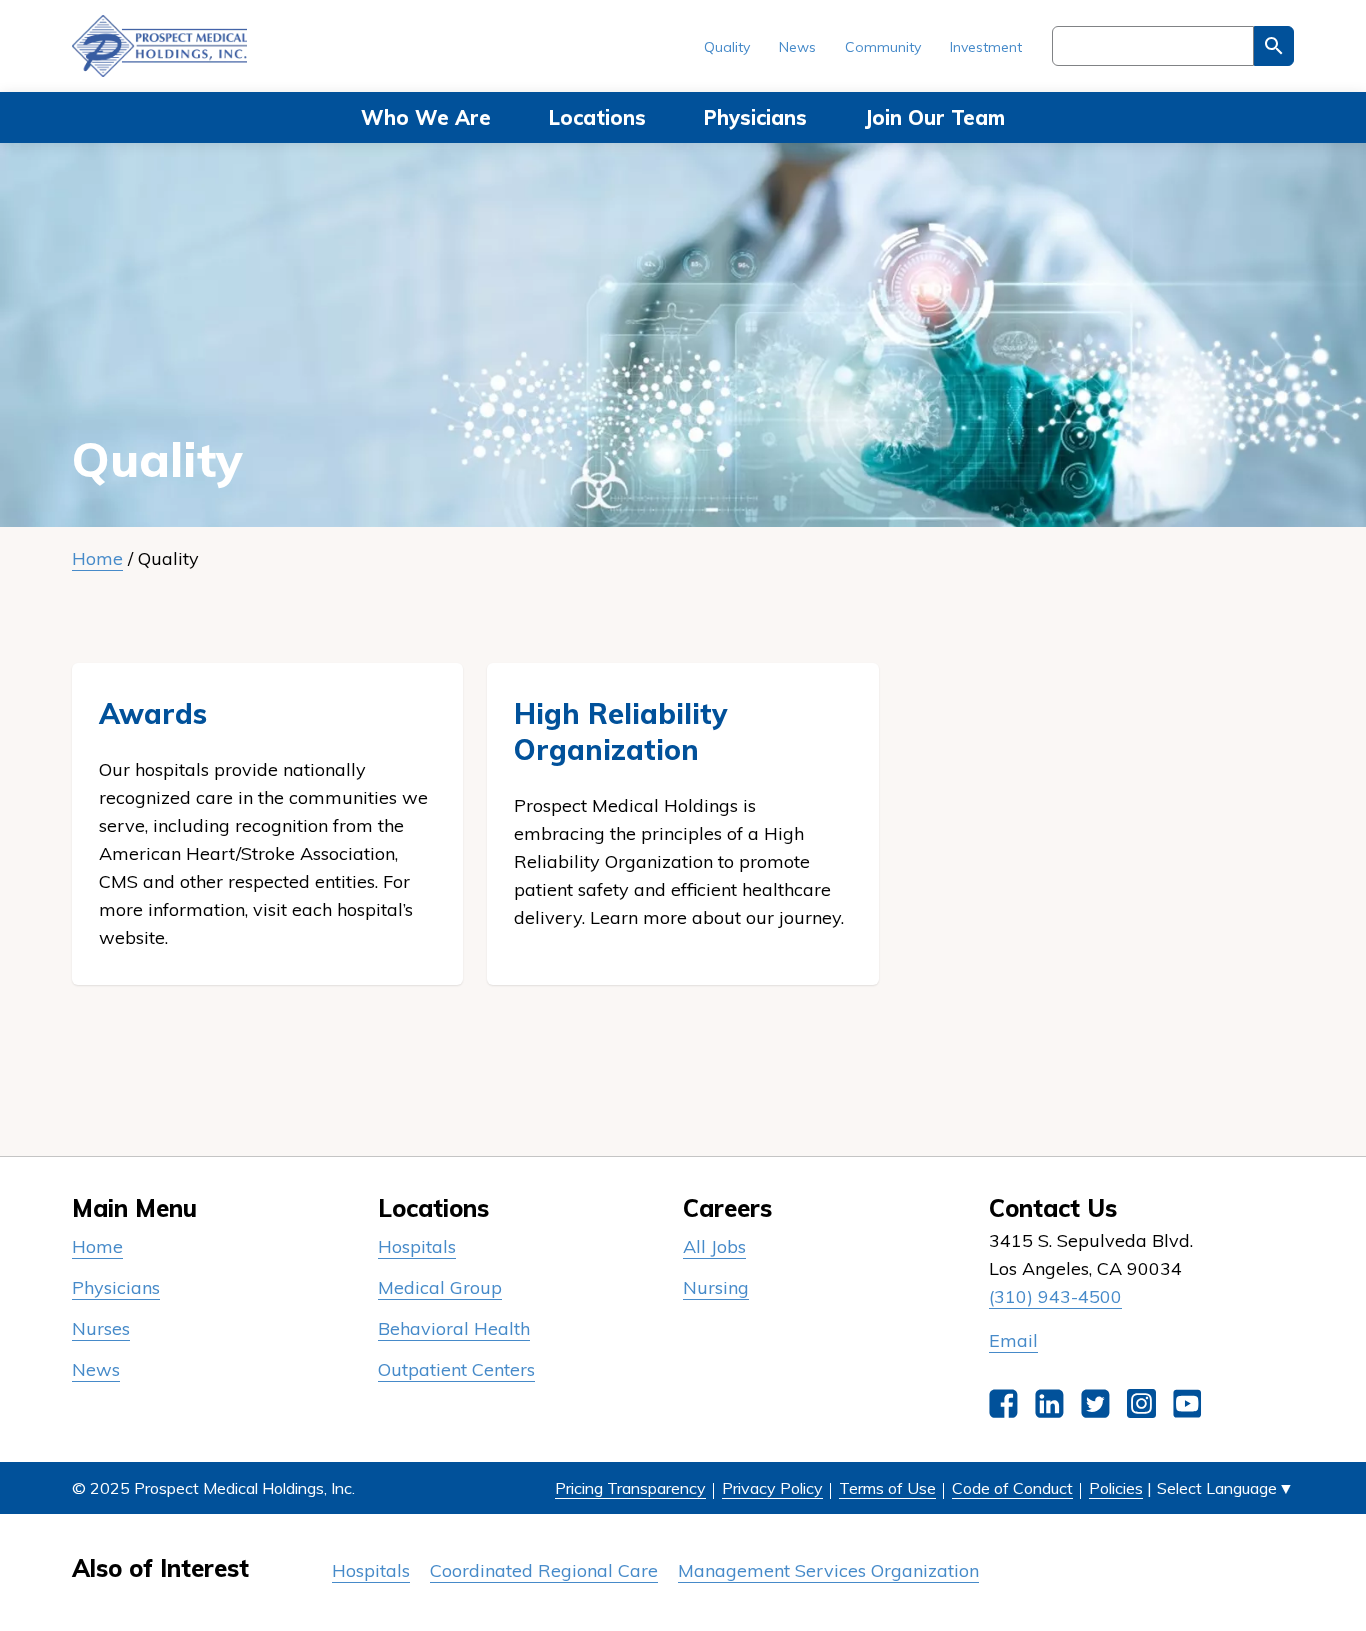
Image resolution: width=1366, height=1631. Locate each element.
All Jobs (714, 1246)
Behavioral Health (454, 1328)
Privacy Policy (772, 1488)
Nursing (716, 1287)
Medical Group (440, 1287)
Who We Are (426, 117)
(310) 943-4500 (1055, 1296)
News (797, 47)
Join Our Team (935, 117)
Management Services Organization (828, 1570)
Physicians (755, 117)
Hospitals (417, 1246)
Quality (727, 47)
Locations (597, 117)
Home (97, 558)
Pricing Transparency (630, 1488)
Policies (1116, 1488)
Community (883, 47)
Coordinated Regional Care (544, 1570)
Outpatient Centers (456, 1369)
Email (1013, 1340)
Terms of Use (887, 1488)
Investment (986, 47)
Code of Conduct (1012, 1488)
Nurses (101, 1328)
